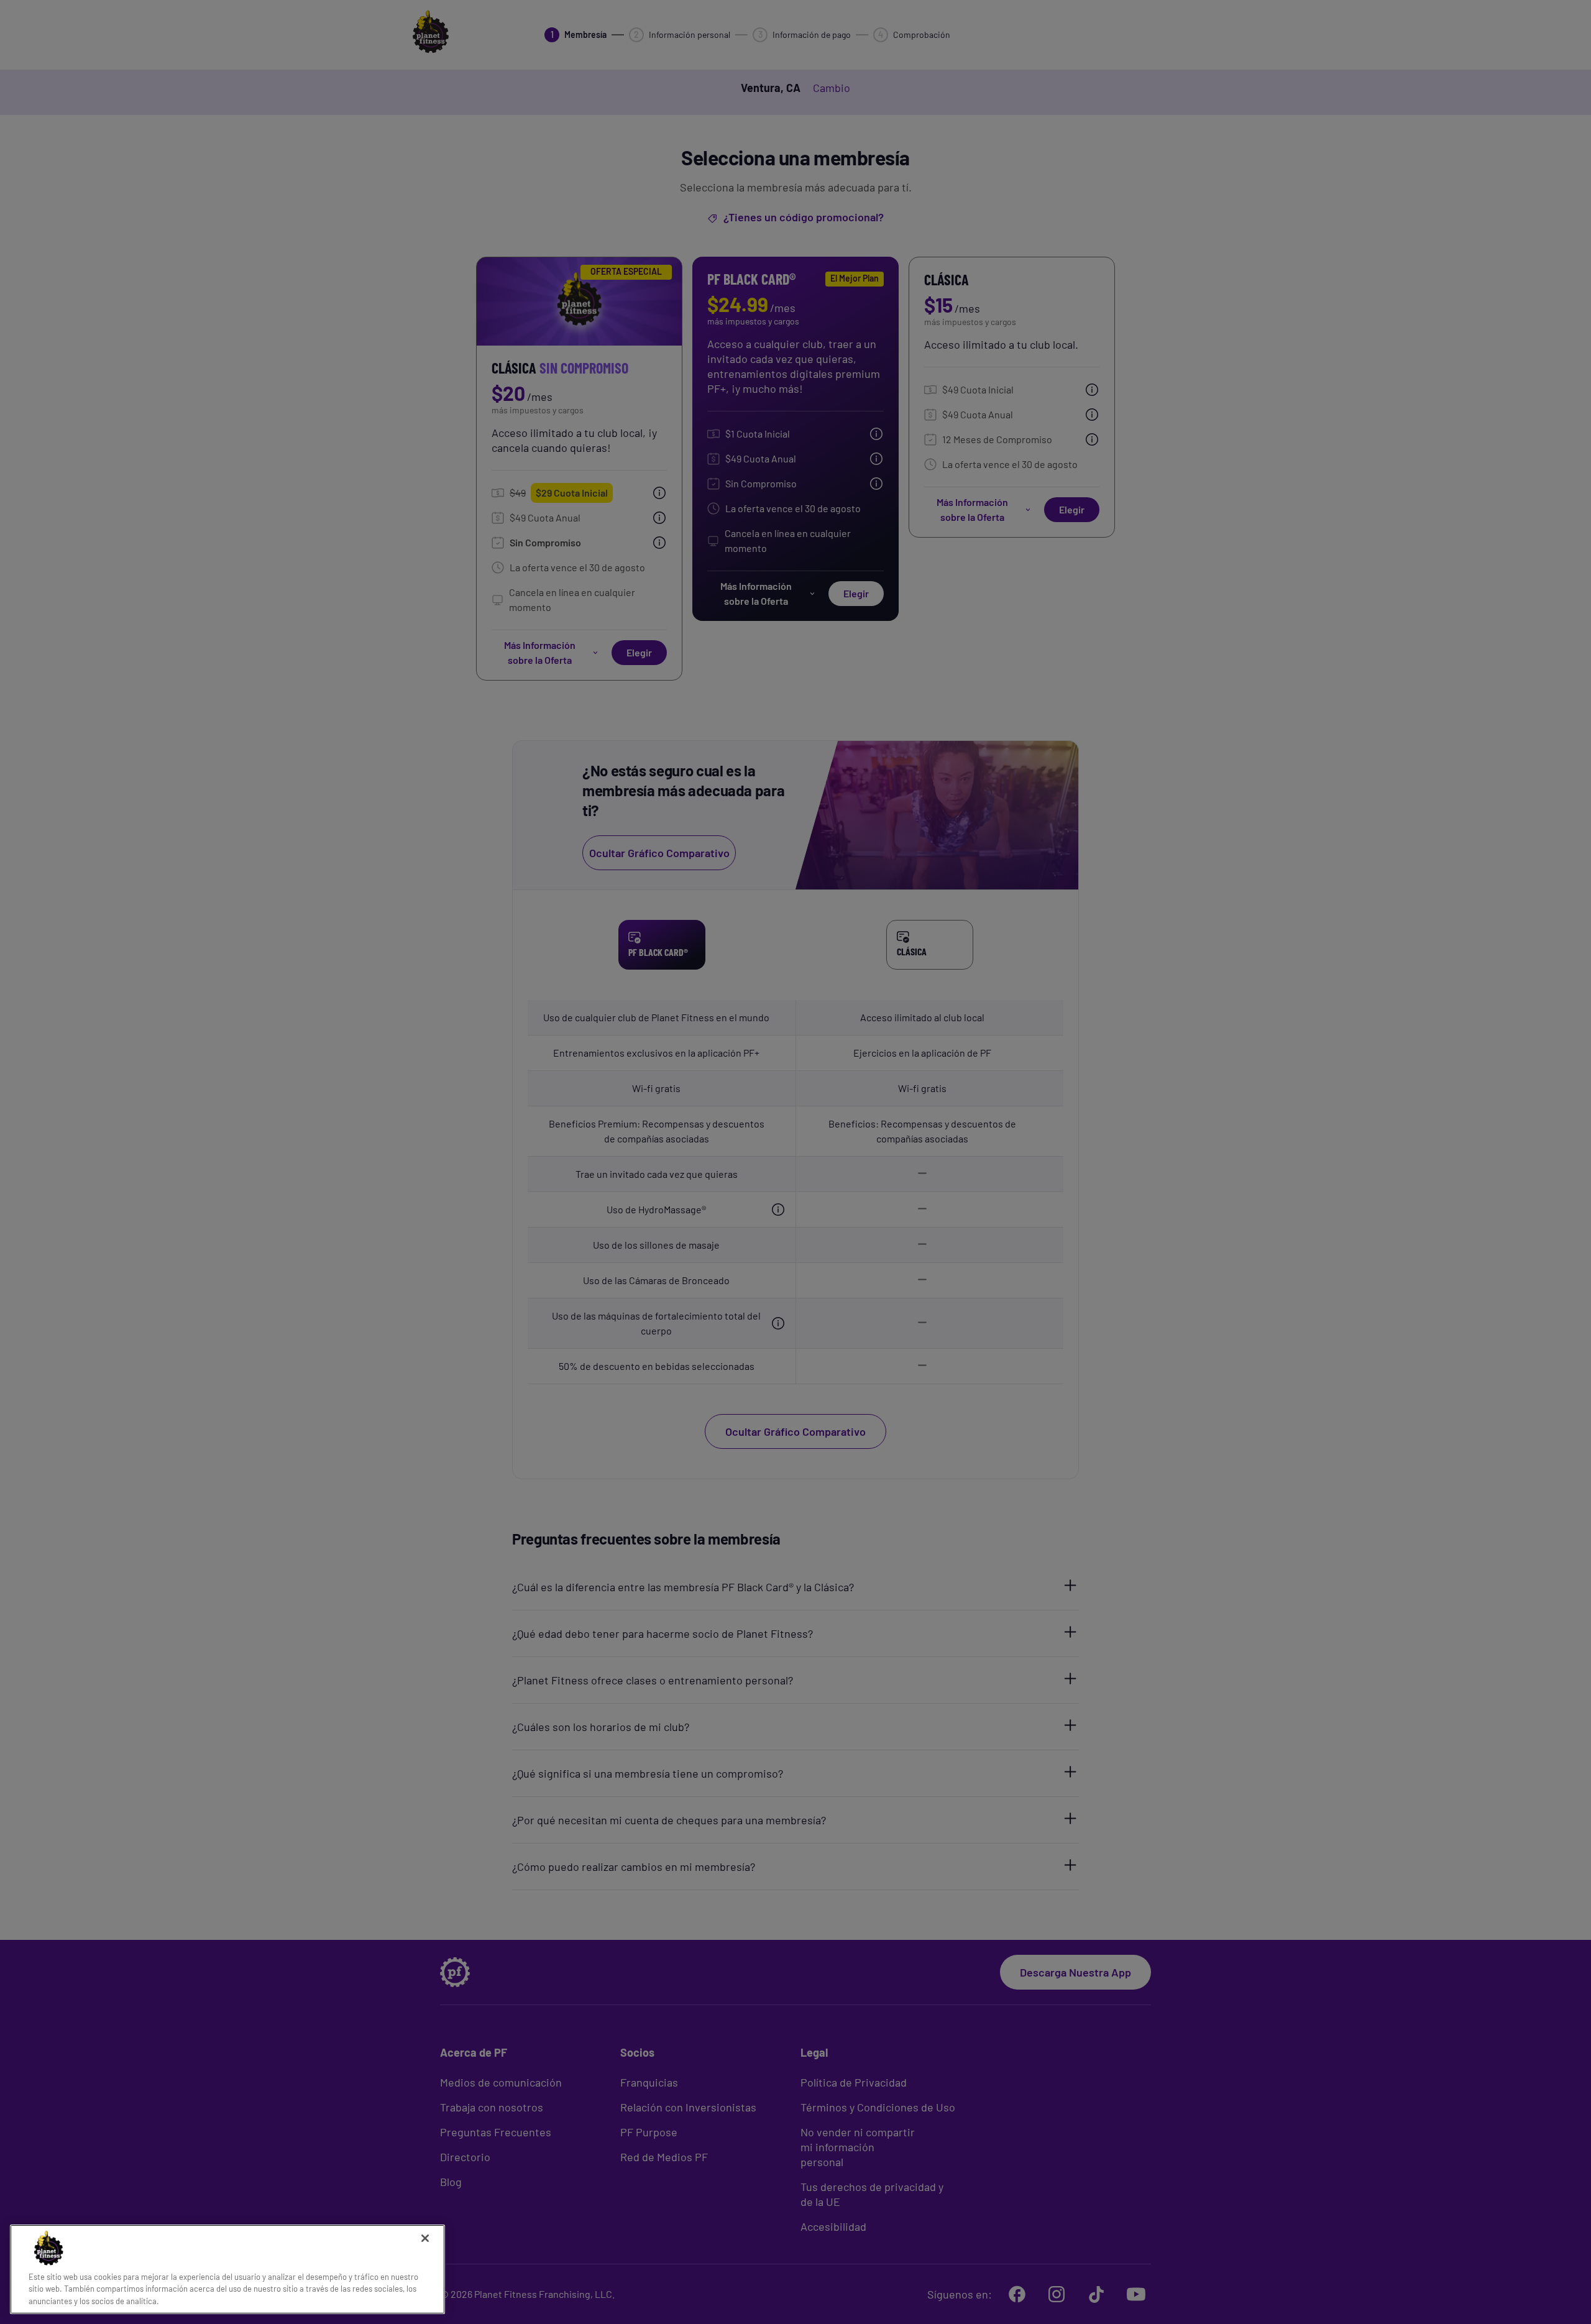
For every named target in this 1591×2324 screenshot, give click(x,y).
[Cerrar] (425, 2238)
